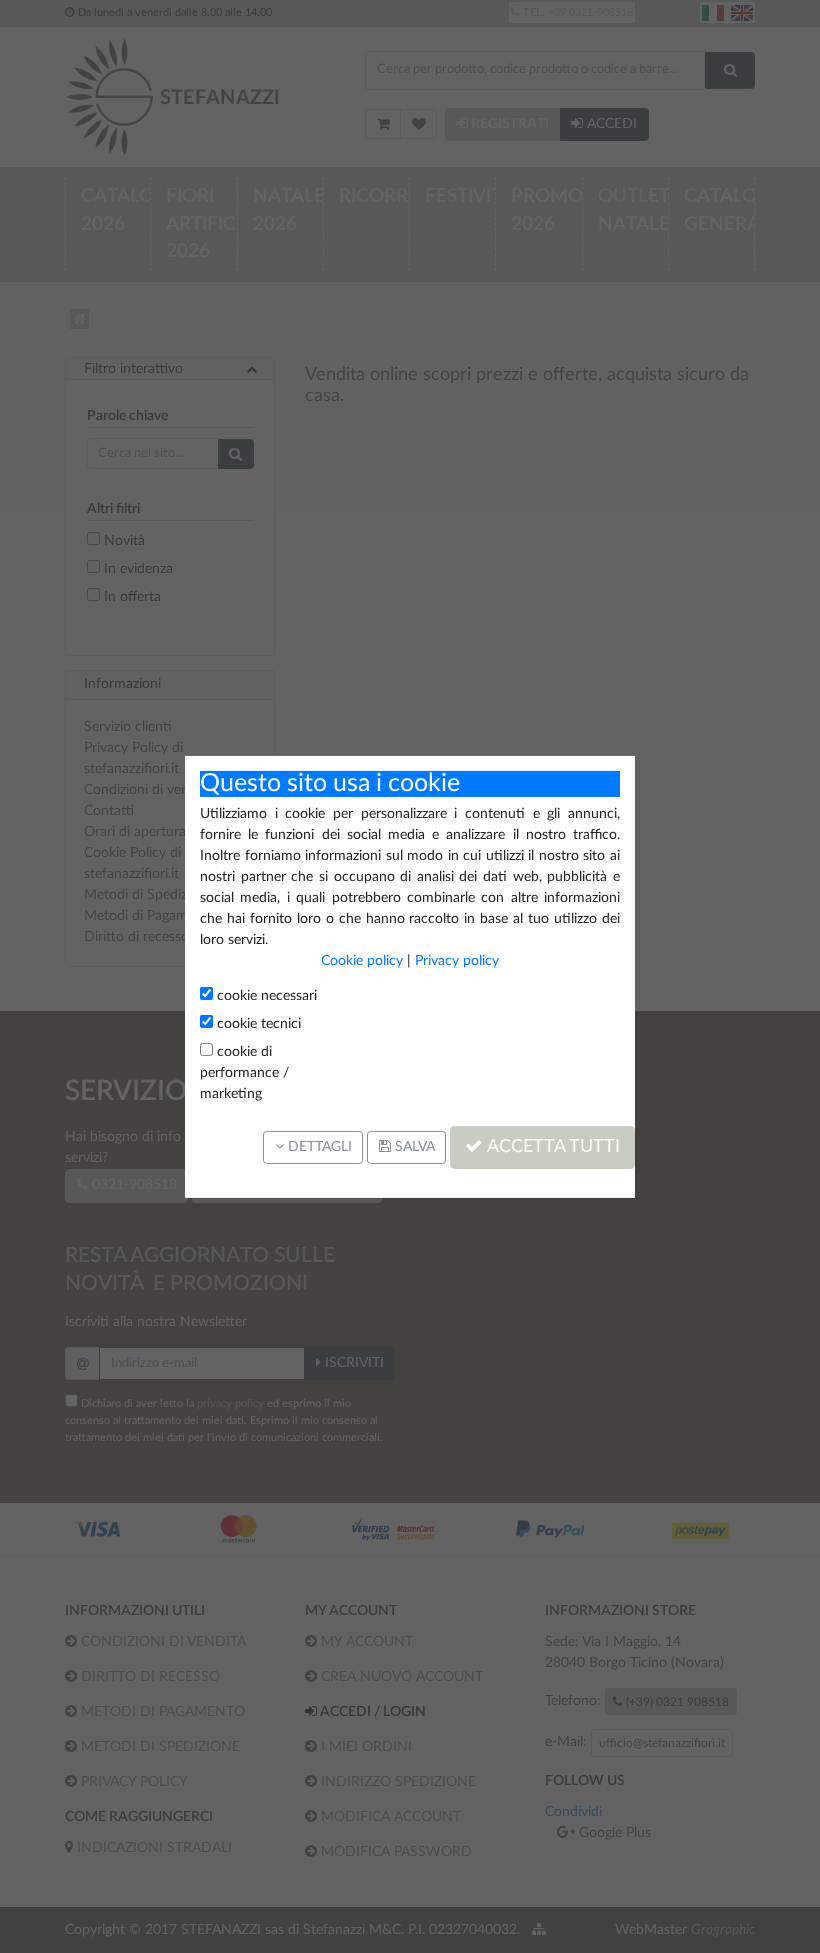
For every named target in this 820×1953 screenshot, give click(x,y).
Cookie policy (362, 961)
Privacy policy (457, 961)
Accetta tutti (551, 1146)
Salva (413, 1147)
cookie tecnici (257, 1024)
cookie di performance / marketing (244, 1073)
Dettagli (318, 1147)
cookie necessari (265, 996)
